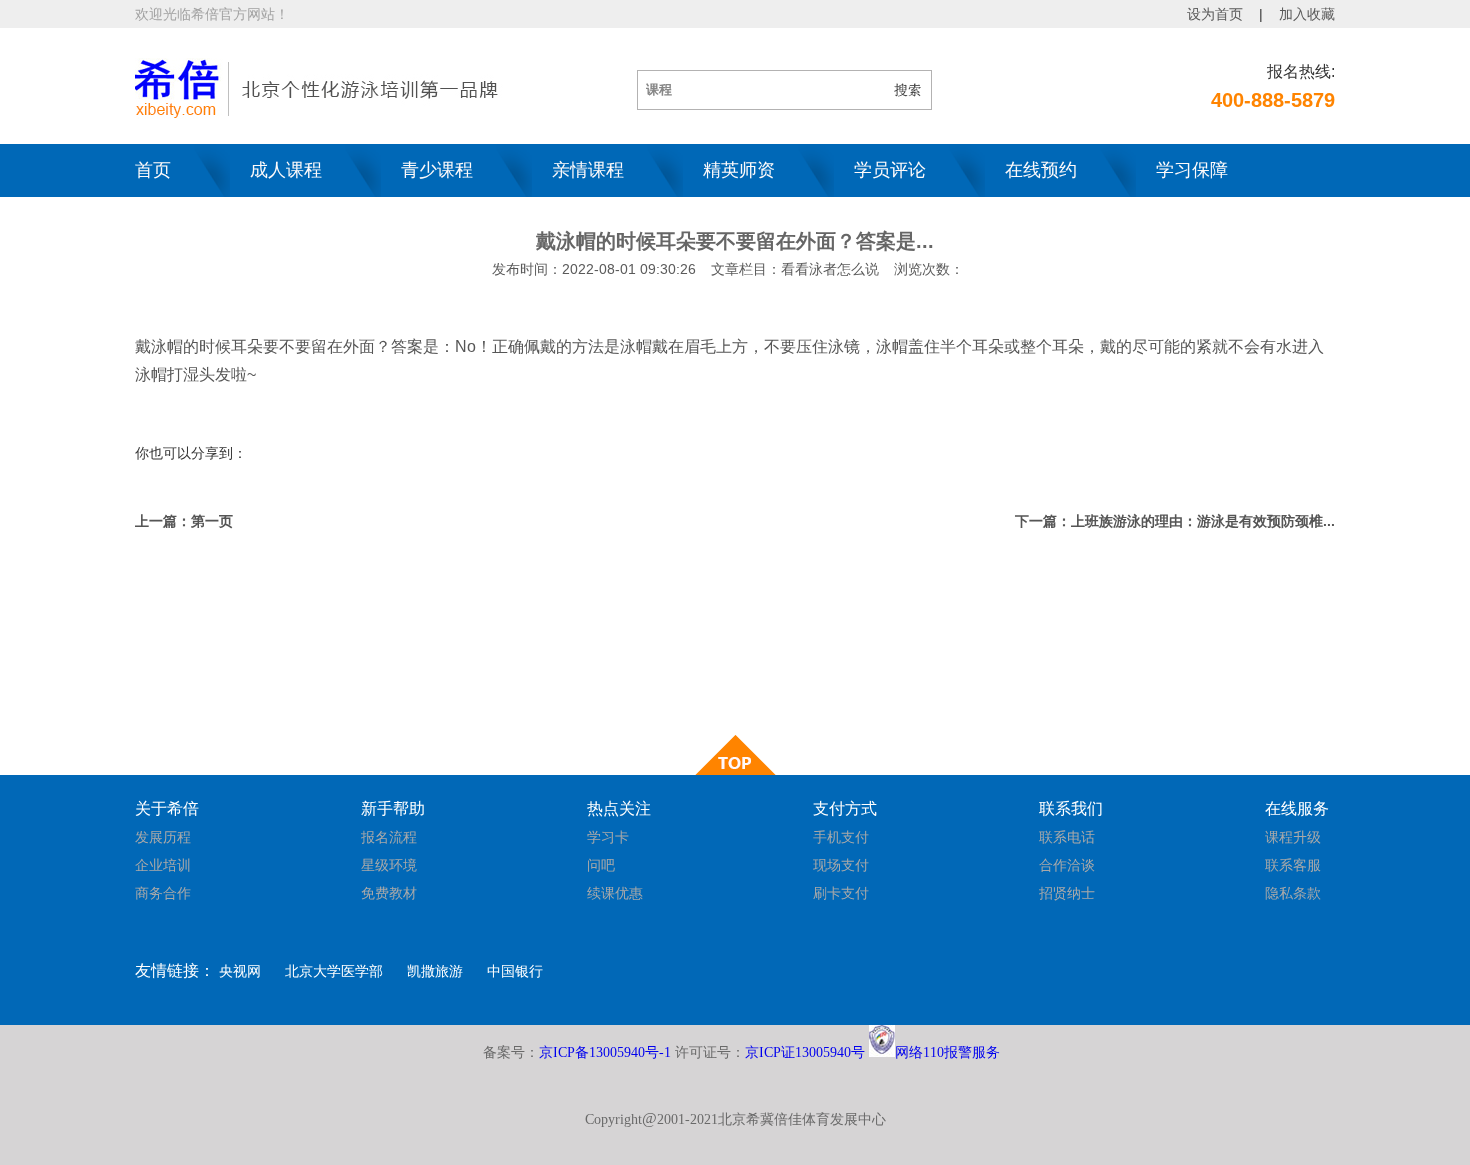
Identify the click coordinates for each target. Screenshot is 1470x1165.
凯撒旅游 (435, 971)
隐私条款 (1293, 893)
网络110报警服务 (947, 1052)
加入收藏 (1307, 14)
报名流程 (389, 837)
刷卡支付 (841, 893)
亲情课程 (588, 170)
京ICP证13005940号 (805, 1052)
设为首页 (1215, 14)
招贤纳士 (1067, 893)
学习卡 (608, 837)
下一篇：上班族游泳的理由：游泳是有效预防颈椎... (1175, 521)
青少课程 (437, 170)
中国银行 (515, 971)
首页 (153, 170)
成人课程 (286, 170)
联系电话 (1067, 837)
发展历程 (163, 837)
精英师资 (739, 170)
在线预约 (1041, 170)
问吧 (601, 865)
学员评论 (890, 170)
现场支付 (841, 865)
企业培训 (163, 865)
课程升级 (1293, 837)
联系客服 (1293, 865)
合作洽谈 (1067, 865)
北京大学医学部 (334, 971)
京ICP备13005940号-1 (605, 1052)
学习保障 (1192, 170)
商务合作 (163, 893)
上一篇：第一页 (184, 521)
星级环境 (389, 865)
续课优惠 (615, 893)
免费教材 (389, 893)
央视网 (240, 971)
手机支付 (841, 837)
